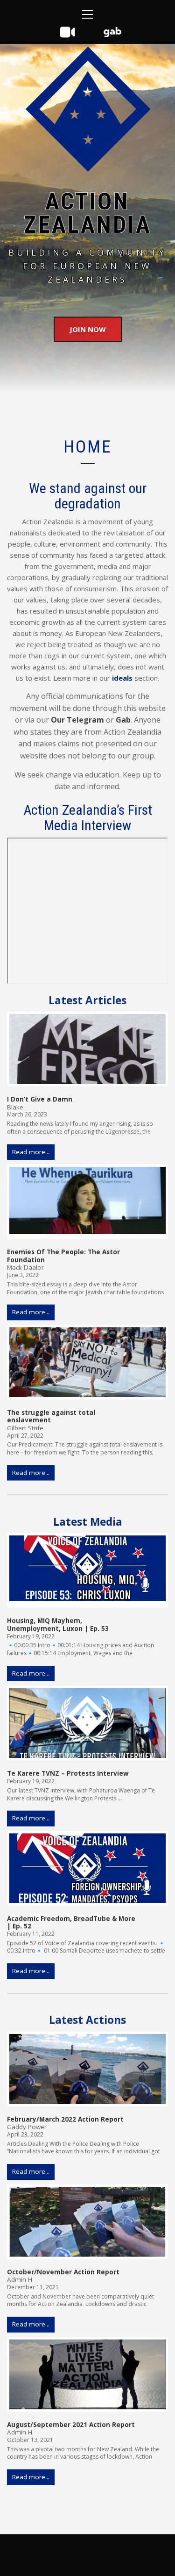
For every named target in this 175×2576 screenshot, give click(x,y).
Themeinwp (119, 2559)
